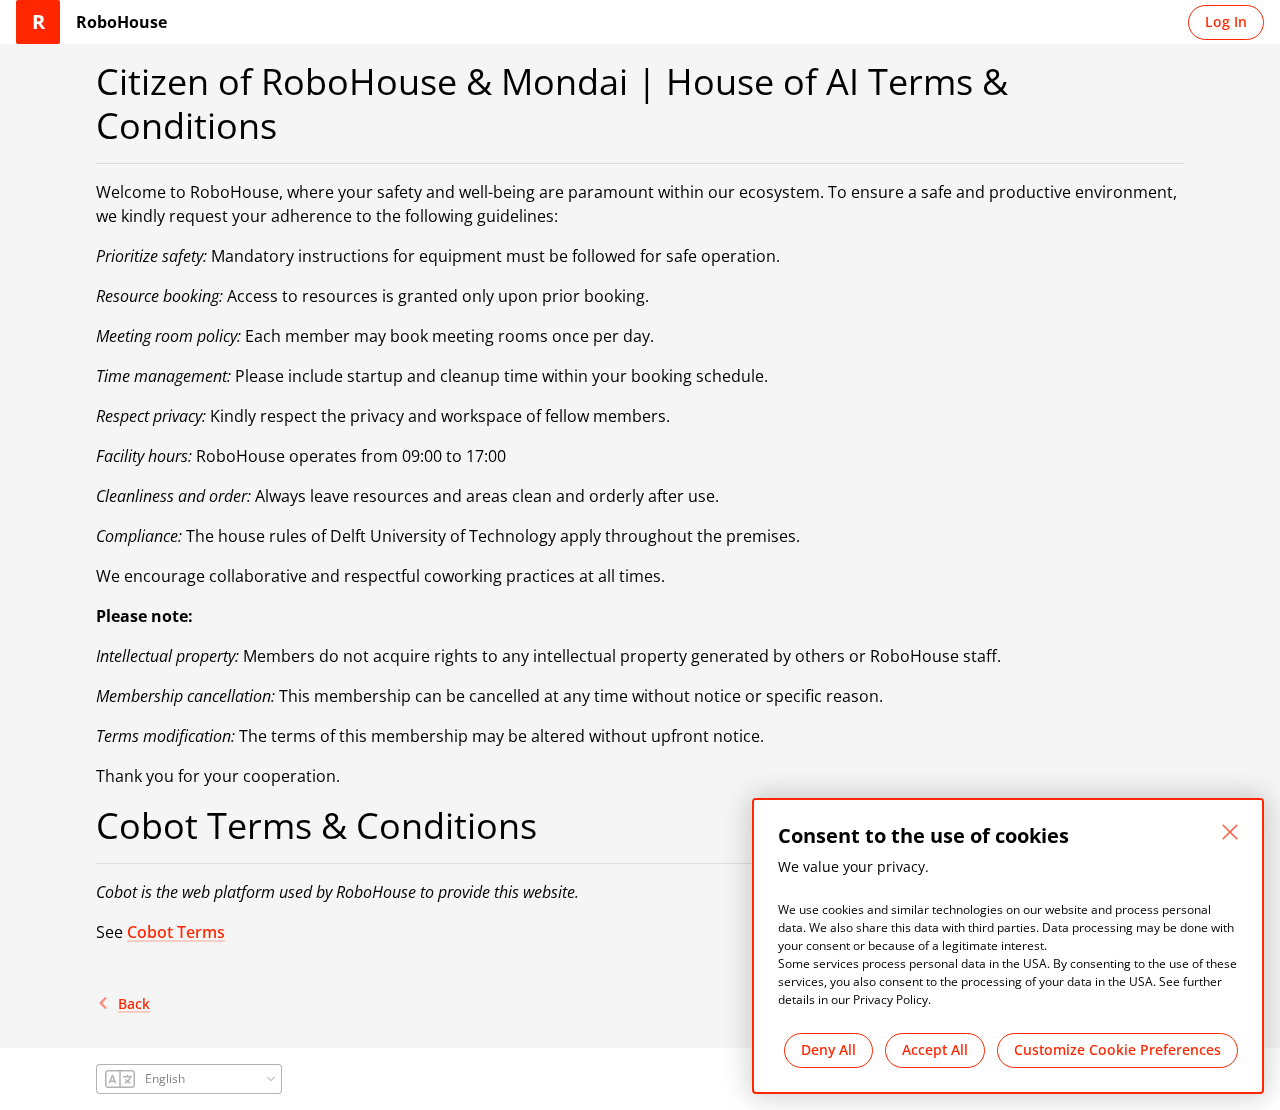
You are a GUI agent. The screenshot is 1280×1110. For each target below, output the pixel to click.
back (134, 1003)
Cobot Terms (176, 932)
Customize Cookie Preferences (1117, 1049)
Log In (1226, 21)
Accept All (935, 1049)
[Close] (1230, 832)
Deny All (828, 1049)
